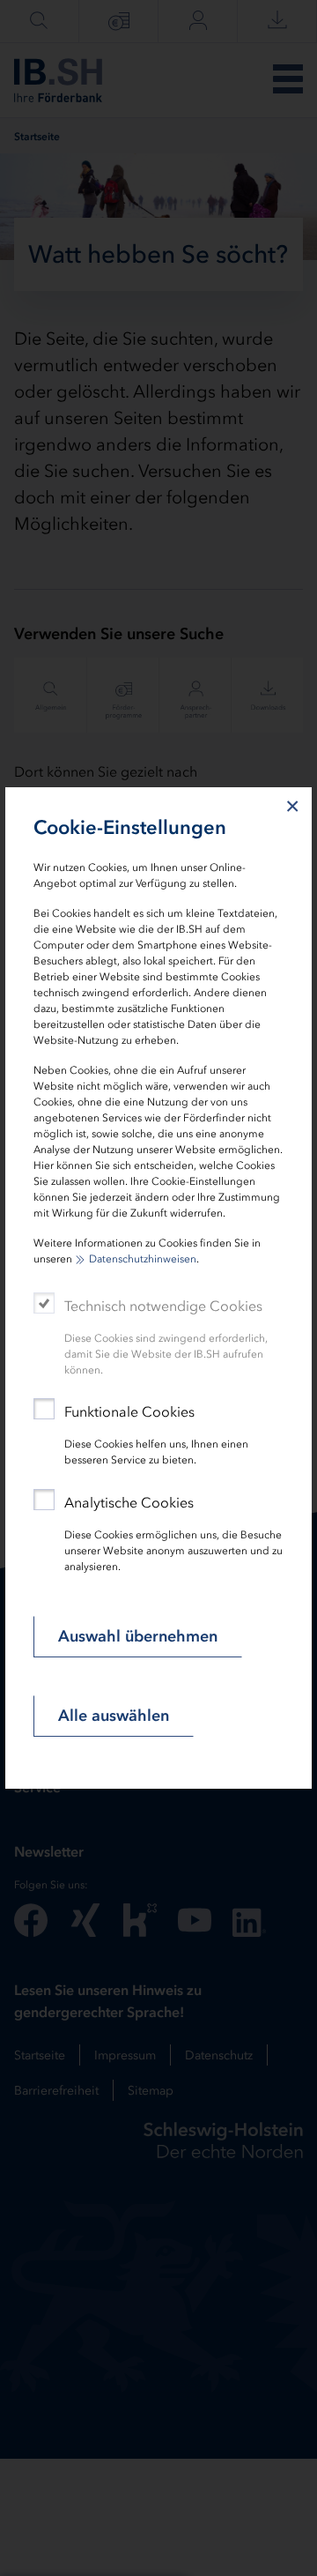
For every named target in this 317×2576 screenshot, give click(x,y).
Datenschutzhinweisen (143, 1259)
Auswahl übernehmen (138, 1636)
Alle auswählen (114, 1716)
